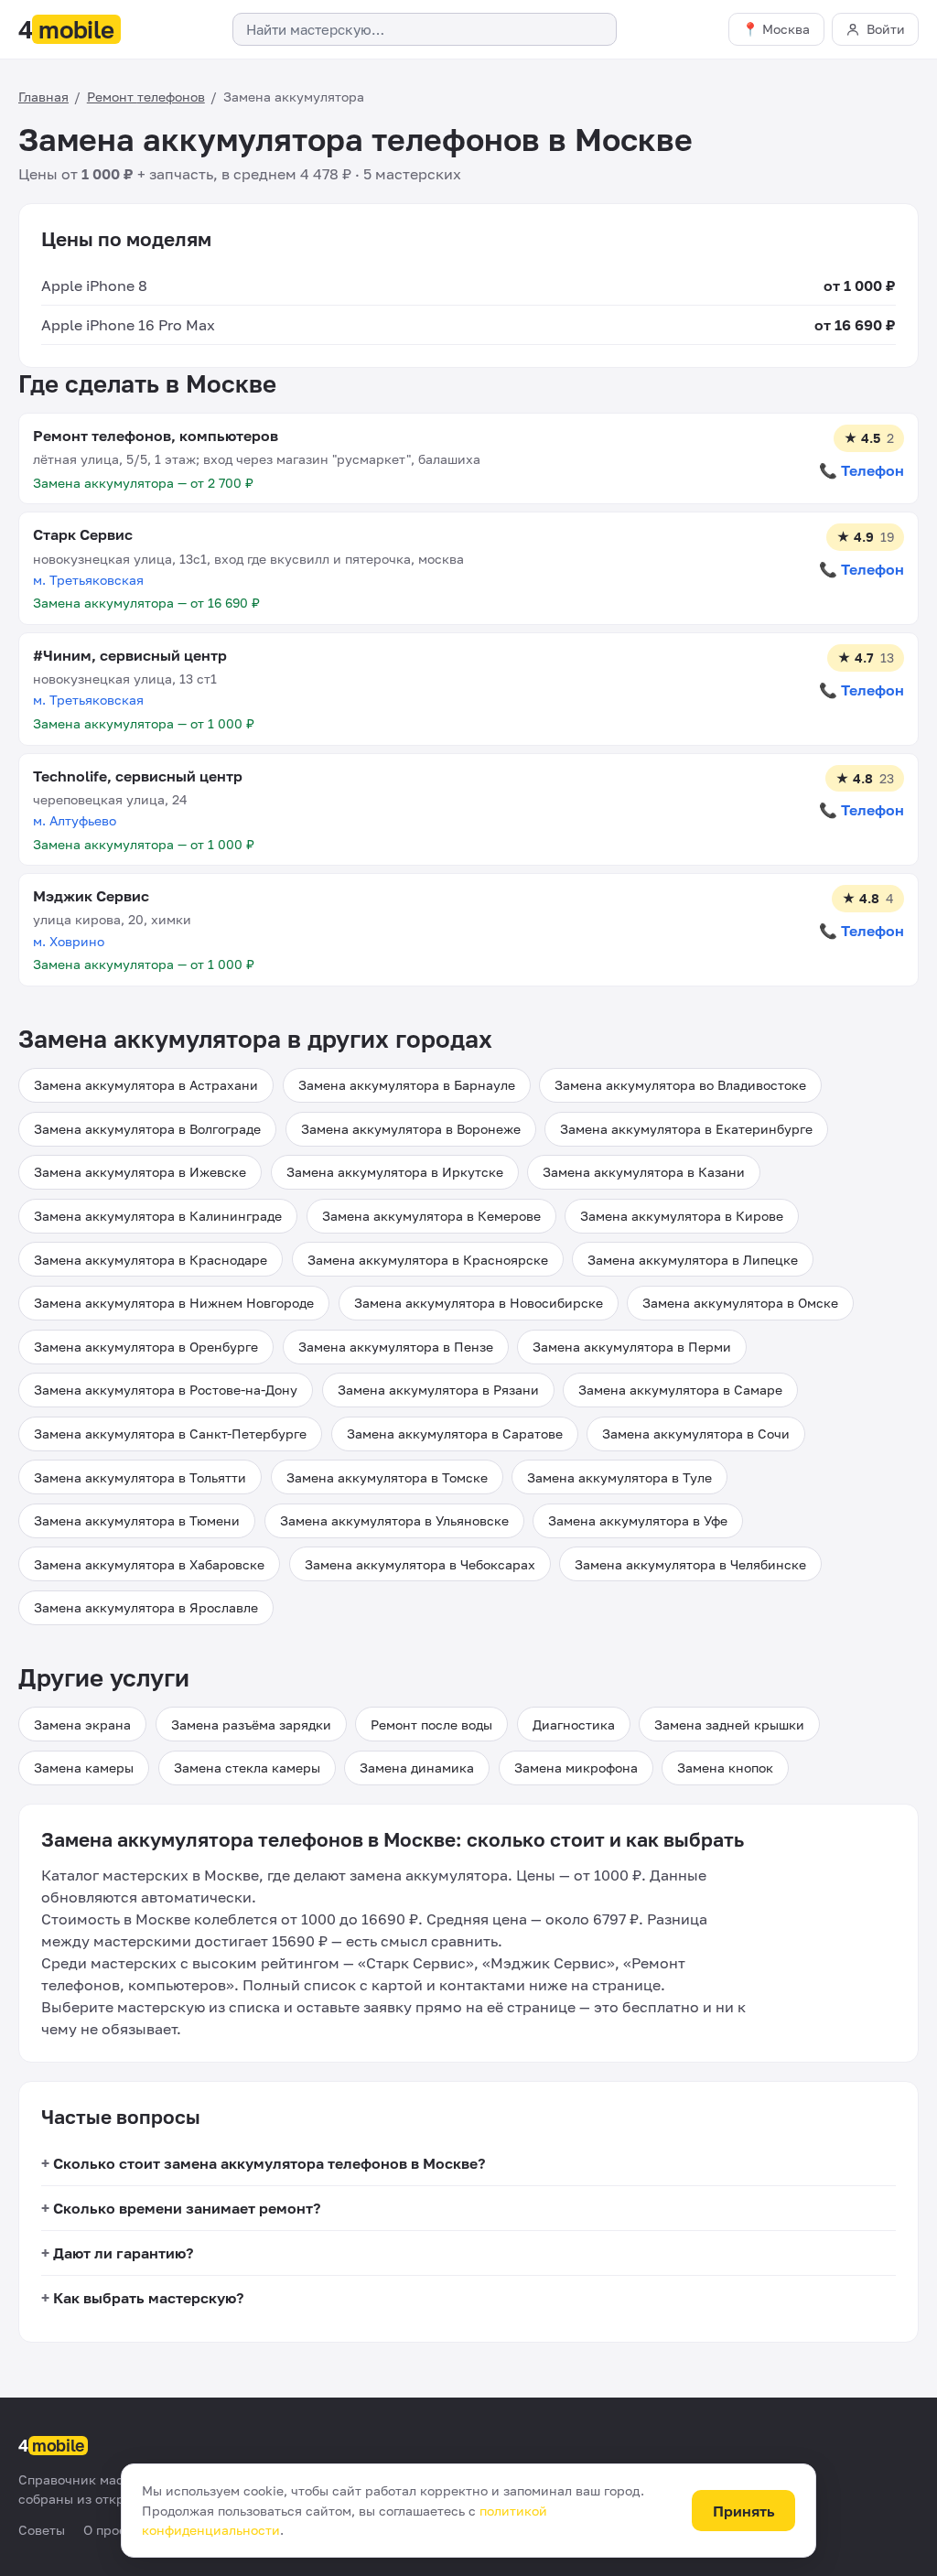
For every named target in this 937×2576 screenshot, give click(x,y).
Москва (786, 29)
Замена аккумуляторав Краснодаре (151, 1260)
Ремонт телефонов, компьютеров (156, 436)
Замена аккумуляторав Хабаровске (149, 1564)
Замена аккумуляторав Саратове (455, 1434)
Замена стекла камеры (247, 1768)
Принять (744, 2511)
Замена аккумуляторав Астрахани (146, 1085)
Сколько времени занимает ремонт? (187, 2208)
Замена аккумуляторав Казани (644, 1172)
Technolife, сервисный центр (138, 776)
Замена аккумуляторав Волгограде (147, 1129)
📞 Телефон (862, 470)
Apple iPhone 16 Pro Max (128, 325)
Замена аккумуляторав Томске (387, 1477)
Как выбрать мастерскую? (148, 2298)
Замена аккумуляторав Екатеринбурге (686, 1129)
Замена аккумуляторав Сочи (696, 1434)
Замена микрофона (576, 1768)
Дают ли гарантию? (123, 2253)
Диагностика (574, 1725)
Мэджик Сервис (91, 896)
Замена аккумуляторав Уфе (638, 1520)
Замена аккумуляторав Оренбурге (146, 1347)
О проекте (115, 2530)
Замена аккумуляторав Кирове (682, 1216)
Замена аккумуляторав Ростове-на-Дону (166, 1390)
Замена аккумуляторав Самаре (680, 1390)
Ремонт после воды (431, 1725)
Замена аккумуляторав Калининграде (158, 1216)
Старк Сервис (83, 534)
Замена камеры (84, 1768)
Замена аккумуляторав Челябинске (690, 1564)
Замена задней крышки (729, 1725)
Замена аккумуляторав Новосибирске (479, 1303)
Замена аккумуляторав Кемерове (431, 1216)
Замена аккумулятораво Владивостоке (680, 1085)
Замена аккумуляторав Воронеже (411, 1129)
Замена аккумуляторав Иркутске (395, 1172)
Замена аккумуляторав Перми (632, 1347)
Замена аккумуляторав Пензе (396, 1347)
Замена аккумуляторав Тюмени (137, 1520)
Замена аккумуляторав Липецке (693, 1260)
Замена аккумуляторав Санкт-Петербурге (170, 1434)
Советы (42, 2530)
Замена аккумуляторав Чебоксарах (420, 1564)
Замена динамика (417, 1768)
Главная (43, 97)
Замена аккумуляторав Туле (619, 1477)
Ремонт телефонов (146, 97)
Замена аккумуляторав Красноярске (428, 1260)
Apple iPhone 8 (94, 286)
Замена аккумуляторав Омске (740, 1303)
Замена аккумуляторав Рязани (438, 1390)
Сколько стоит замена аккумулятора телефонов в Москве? (269, 2163)
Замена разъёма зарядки (251, 1725)
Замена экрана (82, 1725)
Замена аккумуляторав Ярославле (146, 1607)
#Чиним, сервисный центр (130, 655)
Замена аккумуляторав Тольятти (140, 1477)
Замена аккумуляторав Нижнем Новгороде (174, 1303)
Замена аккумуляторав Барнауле (407, 1085)
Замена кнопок (725, 1768)
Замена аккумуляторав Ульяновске (394, 1520)
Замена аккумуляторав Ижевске (140, 1172)
